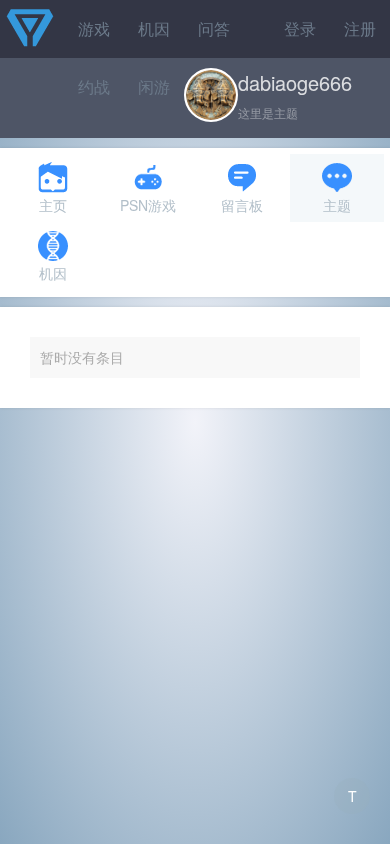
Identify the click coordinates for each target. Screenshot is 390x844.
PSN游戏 (148, 205)
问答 (214, 28)
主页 (53, 205)
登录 (300, 28)
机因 (154, 28)
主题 (337, 205)
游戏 (94, 28)
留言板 (242, 205)
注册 (360, 28)
